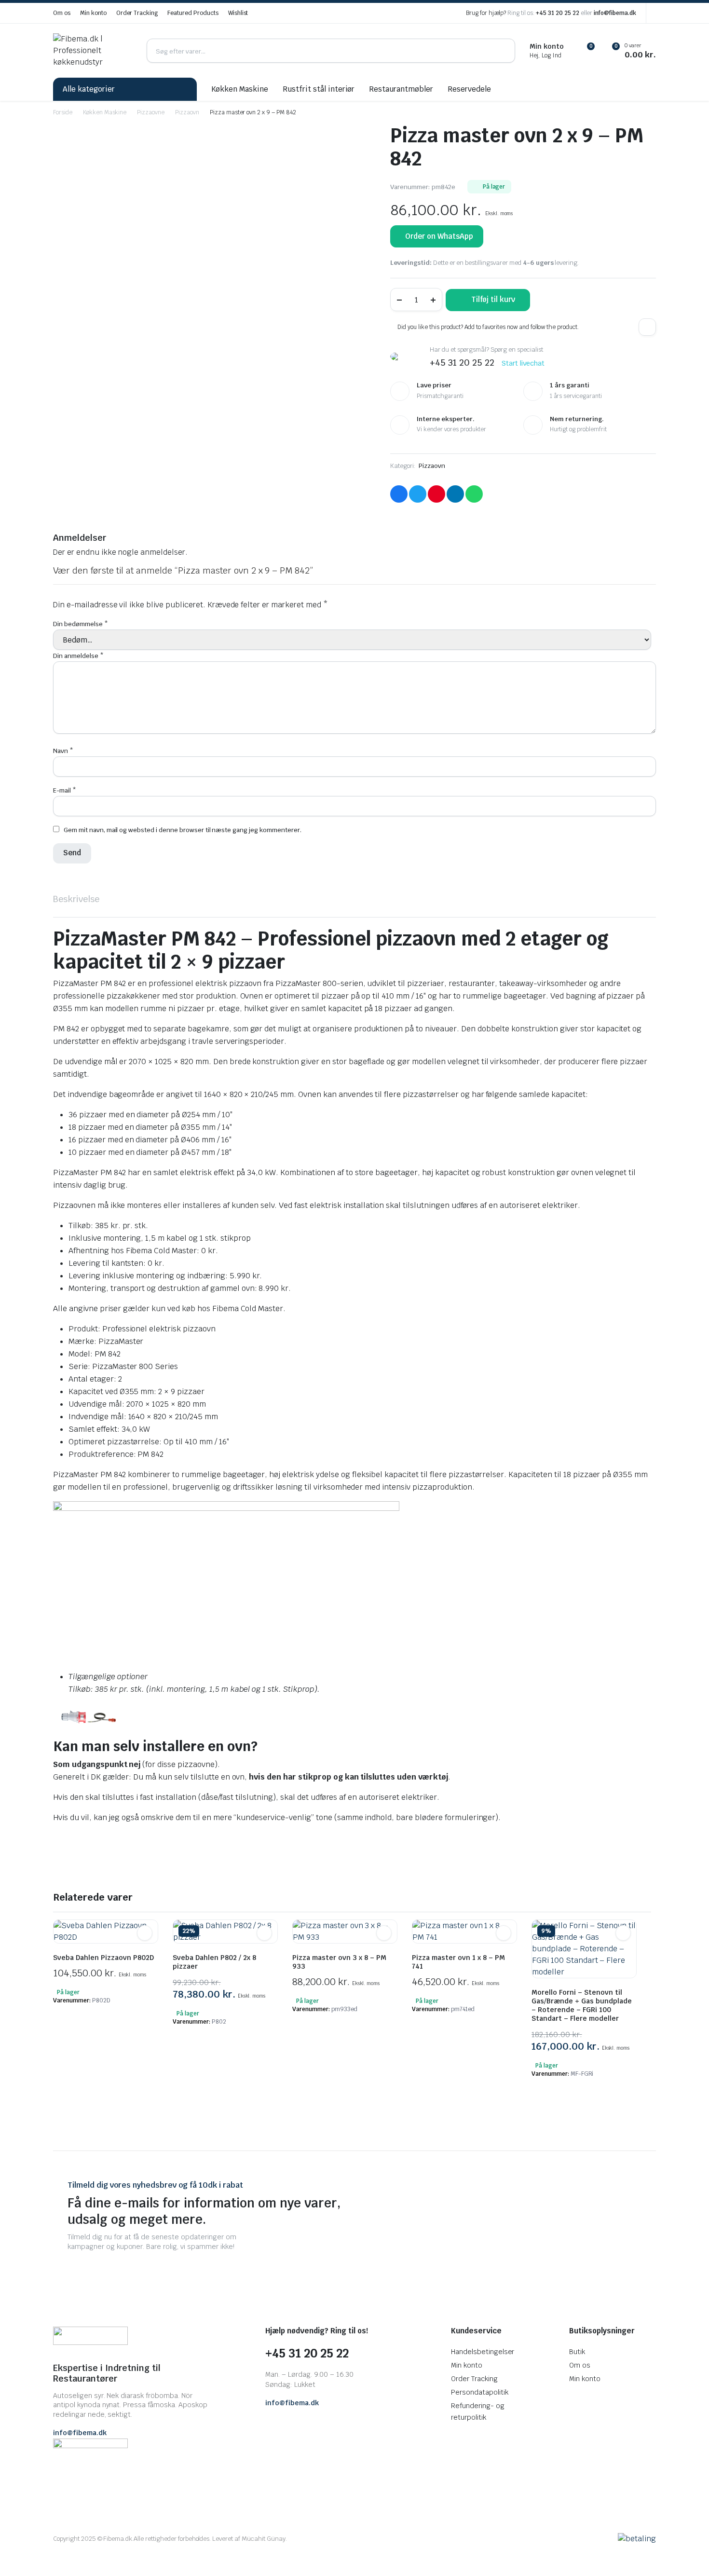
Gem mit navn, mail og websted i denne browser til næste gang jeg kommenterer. (183, 830)
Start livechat (523, 363)
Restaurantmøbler (401, 89)
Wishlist (238, 13)
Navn (63, 751)
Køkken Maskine (240, 89)
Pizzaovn (187, 112)
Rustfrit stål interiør (319, 89)
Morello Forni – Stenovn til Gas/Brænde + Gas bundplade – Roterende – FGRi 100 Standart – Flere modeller (582, 2005)
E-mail (65, 790)
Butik (577, 2352)
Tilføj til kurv (493, 299)
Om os (62, 13)
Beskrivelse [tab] (76, 899)
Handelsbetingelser (483, 2352)
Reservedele (469, 89)
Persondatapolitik (480, 2392)
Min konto (93, 13)
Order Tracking (137, 13)
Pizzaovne (151, 112)
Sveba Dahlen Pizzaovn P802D (103, 1958)
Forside (63, 112)
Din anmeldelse (78, 656)
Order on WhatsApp (439, 236)
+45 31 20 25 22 (558, 13)
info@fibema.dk (615, 13)
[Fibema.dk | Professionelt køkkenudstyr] (93, 51)
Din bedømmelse (81, 624)
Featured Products (193, 13)
